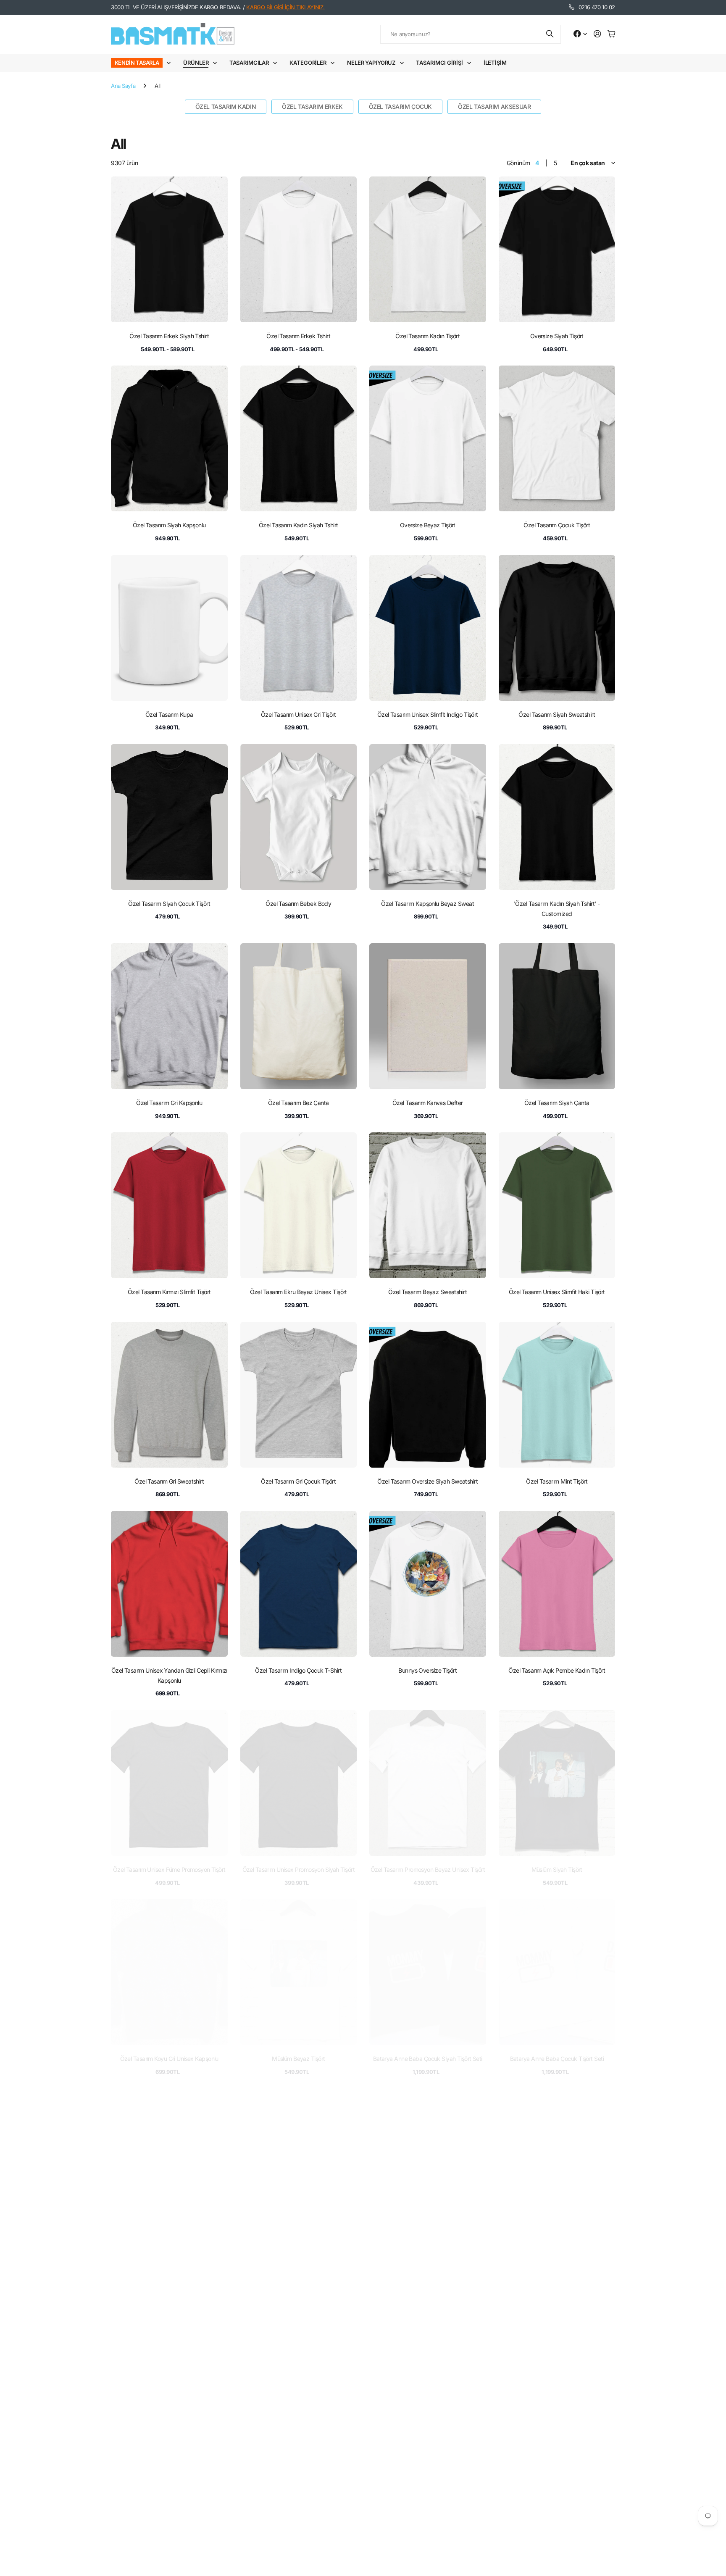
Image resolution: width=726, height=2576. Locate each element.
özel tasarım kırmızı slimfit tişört (169, 1292)
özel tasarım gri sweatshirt (169, 1481)
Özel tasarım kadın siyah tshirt (299, 525)
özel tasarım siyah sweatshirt (557, 714)
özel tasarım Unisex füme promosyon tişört (169, 1870)
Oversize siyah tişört (557, 336)
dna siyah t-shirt (557, 2437)
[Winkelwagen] (611, 34)
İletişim (495, 63)
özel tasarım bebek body (298, 904)
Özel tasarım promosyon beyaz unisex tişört (428, 1870)
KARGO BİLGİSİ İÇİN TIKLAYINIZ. (285, 7)
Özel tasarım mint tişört (557, 1481)
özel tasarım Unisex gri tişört (299, 714)
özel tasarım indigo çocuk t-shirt (298, 1670)
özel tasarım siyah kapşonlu (169, 525)
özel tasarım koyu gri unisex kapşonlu (169, 2059)
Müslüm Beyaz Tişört (298, 2059)
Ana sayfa (123, 86)
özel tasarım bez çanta (299, 1103)
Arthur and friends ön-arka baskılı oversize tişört (427, 2442)
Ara (550, 34)
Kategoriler (308, 63)
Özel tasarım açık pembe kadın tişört (557, 1670)
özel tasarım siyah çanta (557, 1103)
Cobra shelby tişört (557, 2248)
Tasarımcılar (249, 63)
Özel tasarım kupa (169, 714)
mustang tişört (299, 2248)
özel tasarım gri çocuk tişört (298, 1481)
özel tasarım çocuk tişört (557, 525)
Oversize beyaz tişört (428, 525)
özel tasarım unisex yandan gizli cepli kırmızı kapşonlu (169, 1675)
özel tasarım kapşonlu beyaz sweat (427, 904)
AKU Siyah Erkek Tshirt (169, 2437)
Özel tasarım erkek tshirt (298, 336)
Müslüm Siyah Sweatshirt (299, 2437)
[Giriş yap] (597, 34)
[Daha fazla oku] (580, 34)
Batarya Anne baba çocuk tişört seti (557, 2059)
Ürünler (196, 63)
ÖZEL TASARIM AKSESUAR (494, 107)
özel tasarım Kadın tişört (427, 336)
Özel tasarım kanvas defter (427, 1103)
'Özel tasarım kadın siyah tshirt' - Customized (557, 909)
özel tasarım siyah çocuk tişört (169, 904)
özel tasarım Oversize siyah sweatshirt (427, 1481)
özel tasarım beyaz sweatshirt (427, 1292)
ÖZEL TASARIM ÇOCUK (400, 107)
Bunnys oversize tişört (427, 1670)
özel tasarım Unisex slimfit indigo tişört (428, 714)
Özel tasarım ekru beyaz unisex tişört (299, 1292)
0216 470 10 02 (597, 7)
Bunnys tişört (428, 2248)
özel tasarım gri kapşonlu (169, 1103)
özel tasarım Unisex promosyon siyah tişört (299, 1870)
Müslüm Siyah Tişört (557, 1870)
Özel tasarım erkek (312, 107)
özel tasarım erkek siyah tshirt (169, 336)
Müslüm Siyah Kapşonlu (169, 2248)
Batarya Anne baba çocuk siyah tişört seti (428, 2059)
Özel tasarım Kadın (226, 107)
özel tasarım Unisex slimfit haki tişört (557, 1292)
